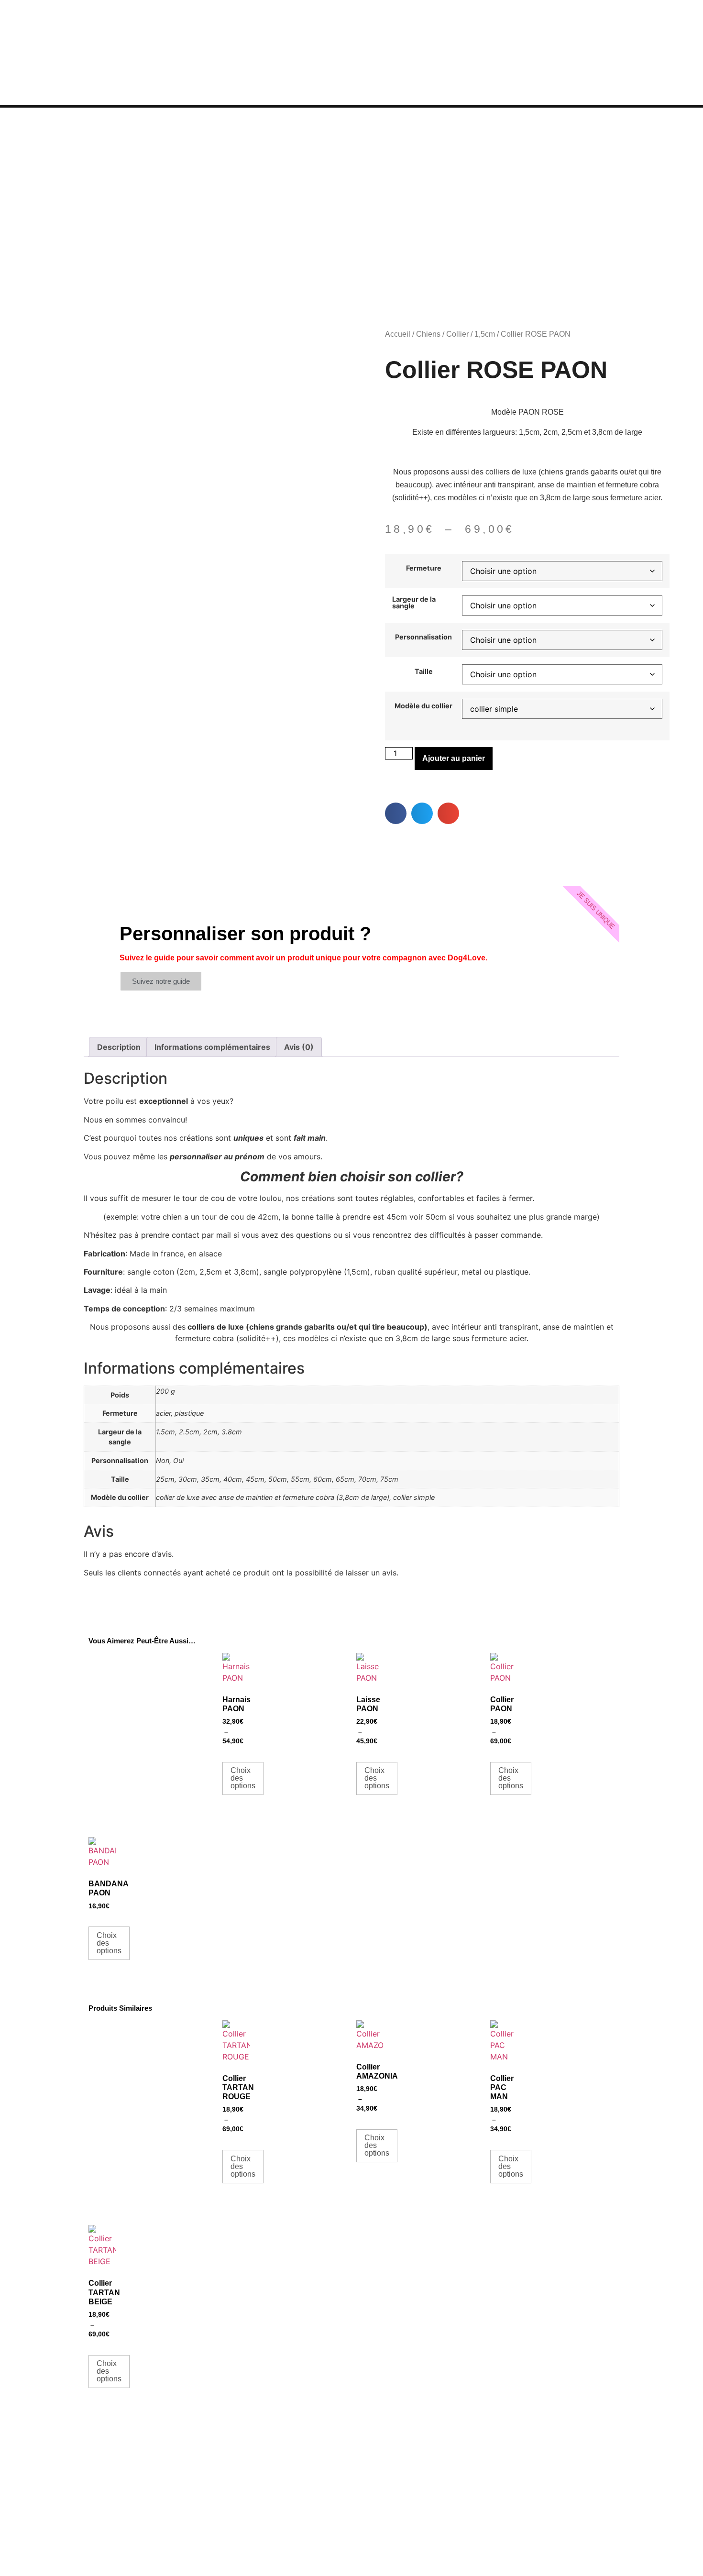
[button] (396, 813)
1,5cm (485, 334)
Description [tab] (119, 1047)
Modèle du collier (423, 706)
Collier (457, 334)
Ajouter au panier (454, 758)
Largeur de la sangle (414, 603)
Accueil (398, 334)
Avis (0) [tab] (299, 1047)
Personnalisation (423, 637)
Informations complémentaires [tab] (212, 1047)
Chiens (428, 334)
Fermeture (424, 568)
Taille (424, 672)
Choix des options (243, 1778)
